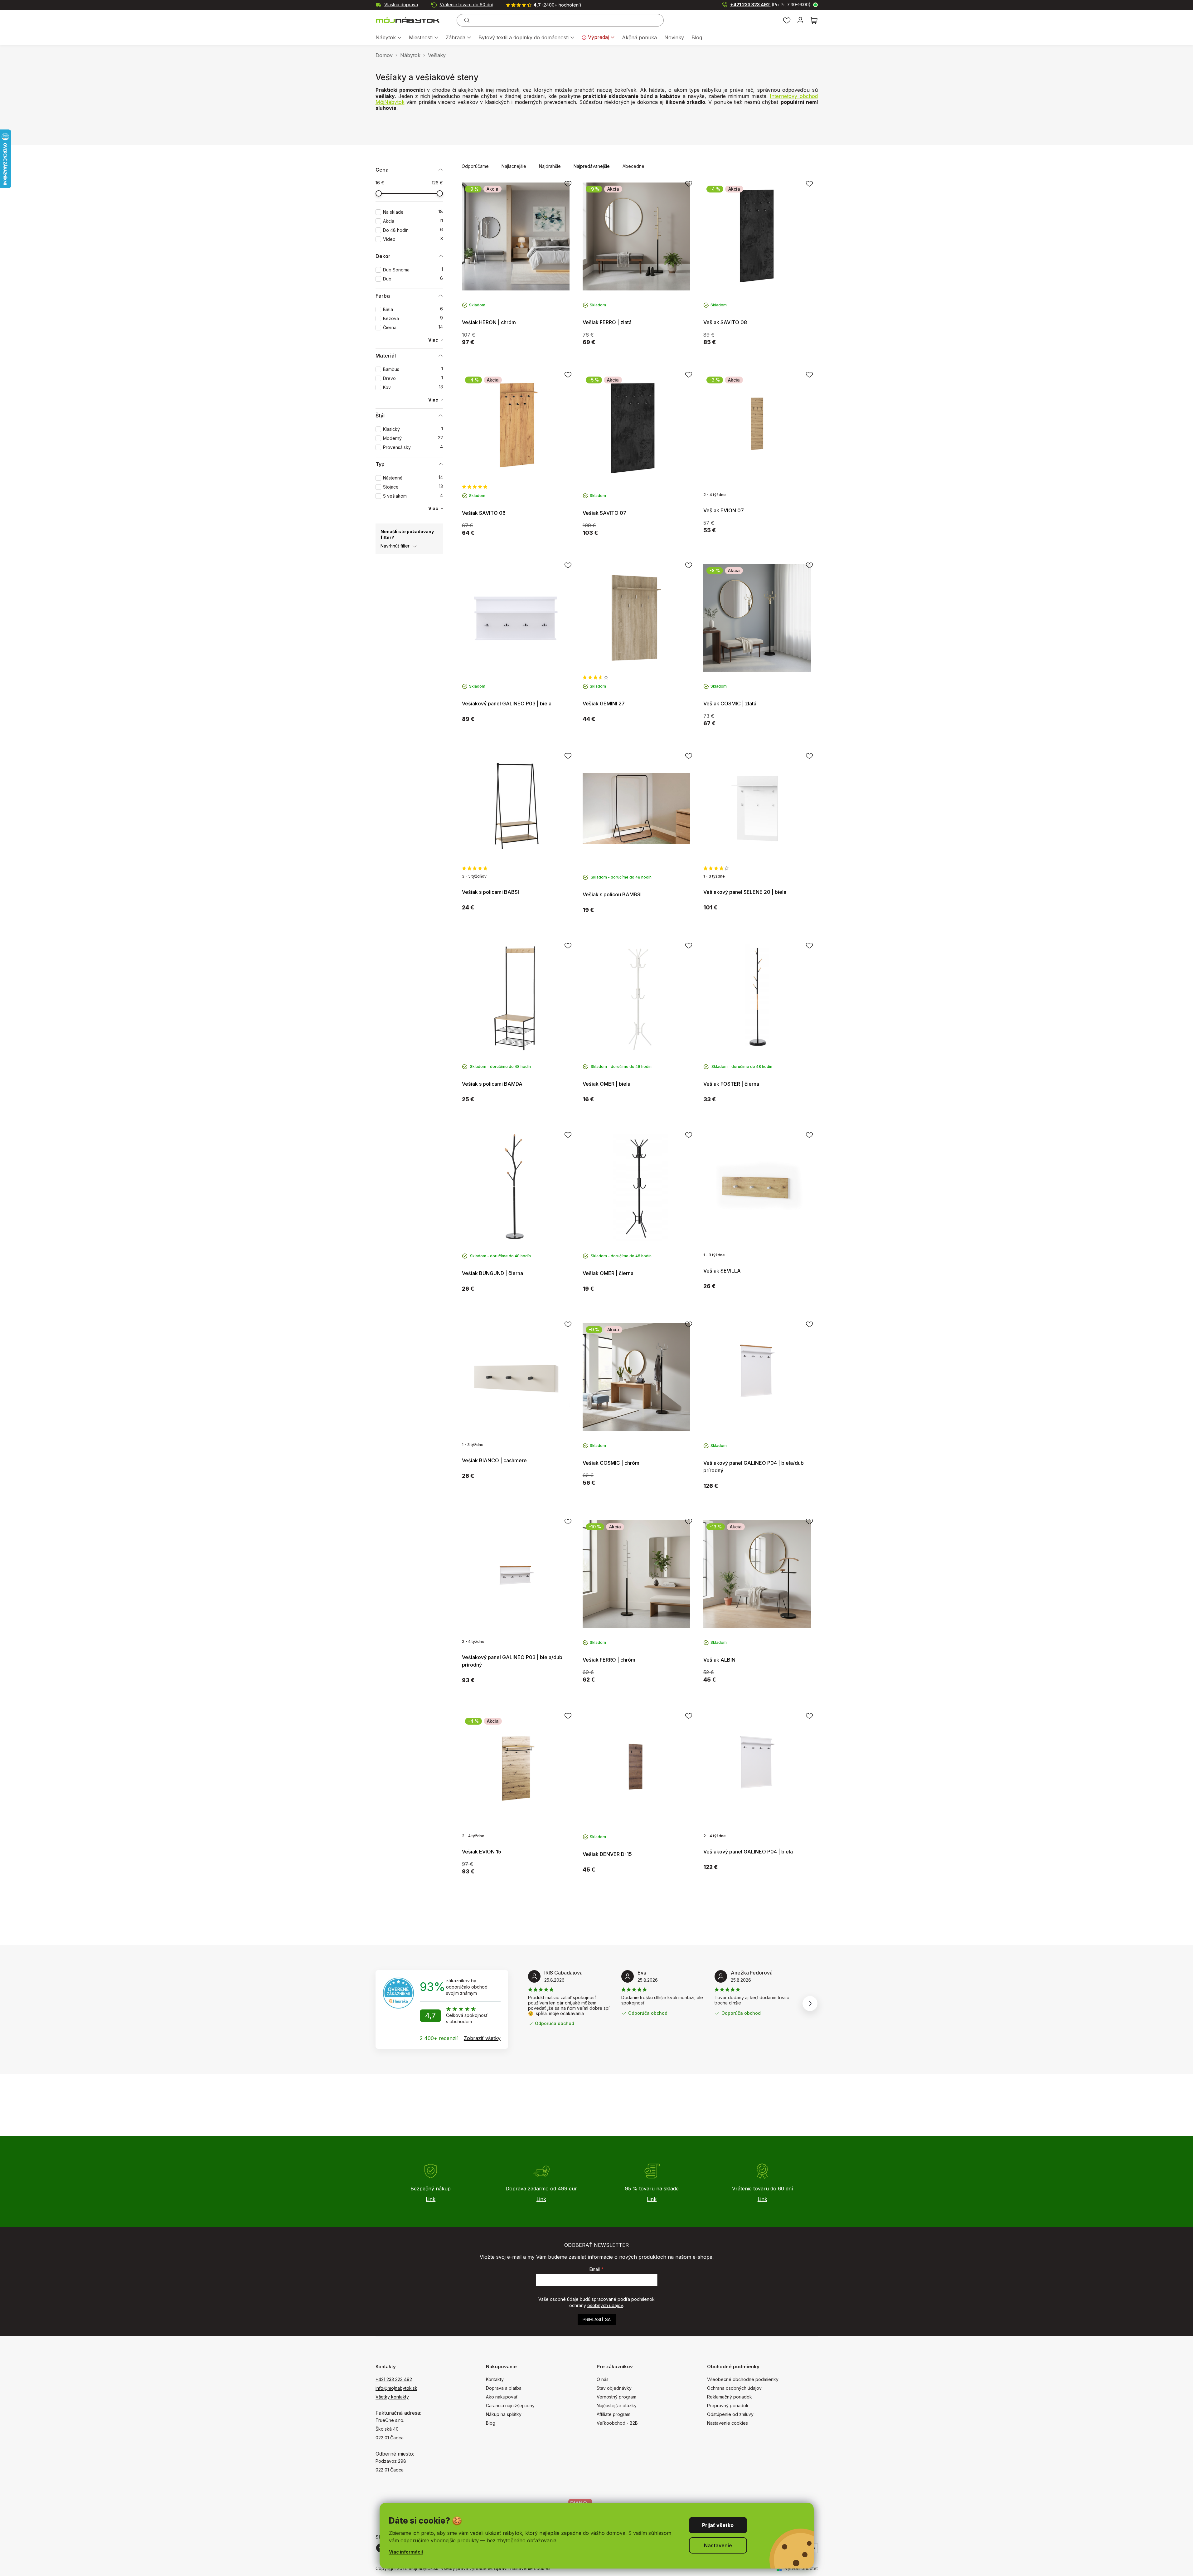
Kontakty (495, 2379)
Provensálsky (413, 447)
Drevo (413, 378)
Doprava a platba (504, 2388)
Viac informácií (406, 2552)
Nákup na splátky (504, 2414)
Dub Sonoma (413, 270)
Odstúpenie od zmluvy (730, 2414)
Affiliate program (613, 2414)
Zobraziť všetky (482, 2038)
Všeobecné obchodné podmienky (743, 2379)
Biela (413, 309)
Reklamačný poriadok (730, 2397)
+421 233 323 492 (770, 5)
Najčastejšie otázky (617, 2406)
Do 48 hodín (413, 230)
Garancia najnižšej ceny (510, 2406)
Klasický (413, 429)
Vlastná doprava (401, 5)
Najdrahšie (550, 166)
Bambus (413, 369)
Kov (413, 387)
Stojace (413, 487)
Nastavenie (718, 2545)
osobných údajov (605, 2305)
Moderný (413, 438)
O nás (603, 2379)
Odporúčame (475, 166)
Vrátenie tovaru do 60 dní (466, 5)
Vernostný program (616, 2397)
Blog (491, 2423)
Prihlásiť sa (597, 2319)
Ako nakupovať (502, 2397)
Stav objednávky (614, 2388)
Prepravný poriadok (728, 2406)
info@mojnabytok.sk (396, 2388)
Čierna (413, 327)
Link (431, 2199)
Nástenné (413, 478)
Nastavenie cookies (727, 2423)
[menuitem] (388, 38)
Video (413, 239)
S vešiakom (413, 496)
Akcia (413, 221)
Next (810, 2004)
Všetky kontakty (392, 2397)
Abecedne (633, 166)
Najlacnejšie (514, 166)
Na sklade (413, 212)
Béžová (413, 318)
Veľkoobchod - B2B (617, 2423)
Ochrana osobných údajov (734, 2388)
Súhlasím (718, 2525)
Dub (413, 279)
